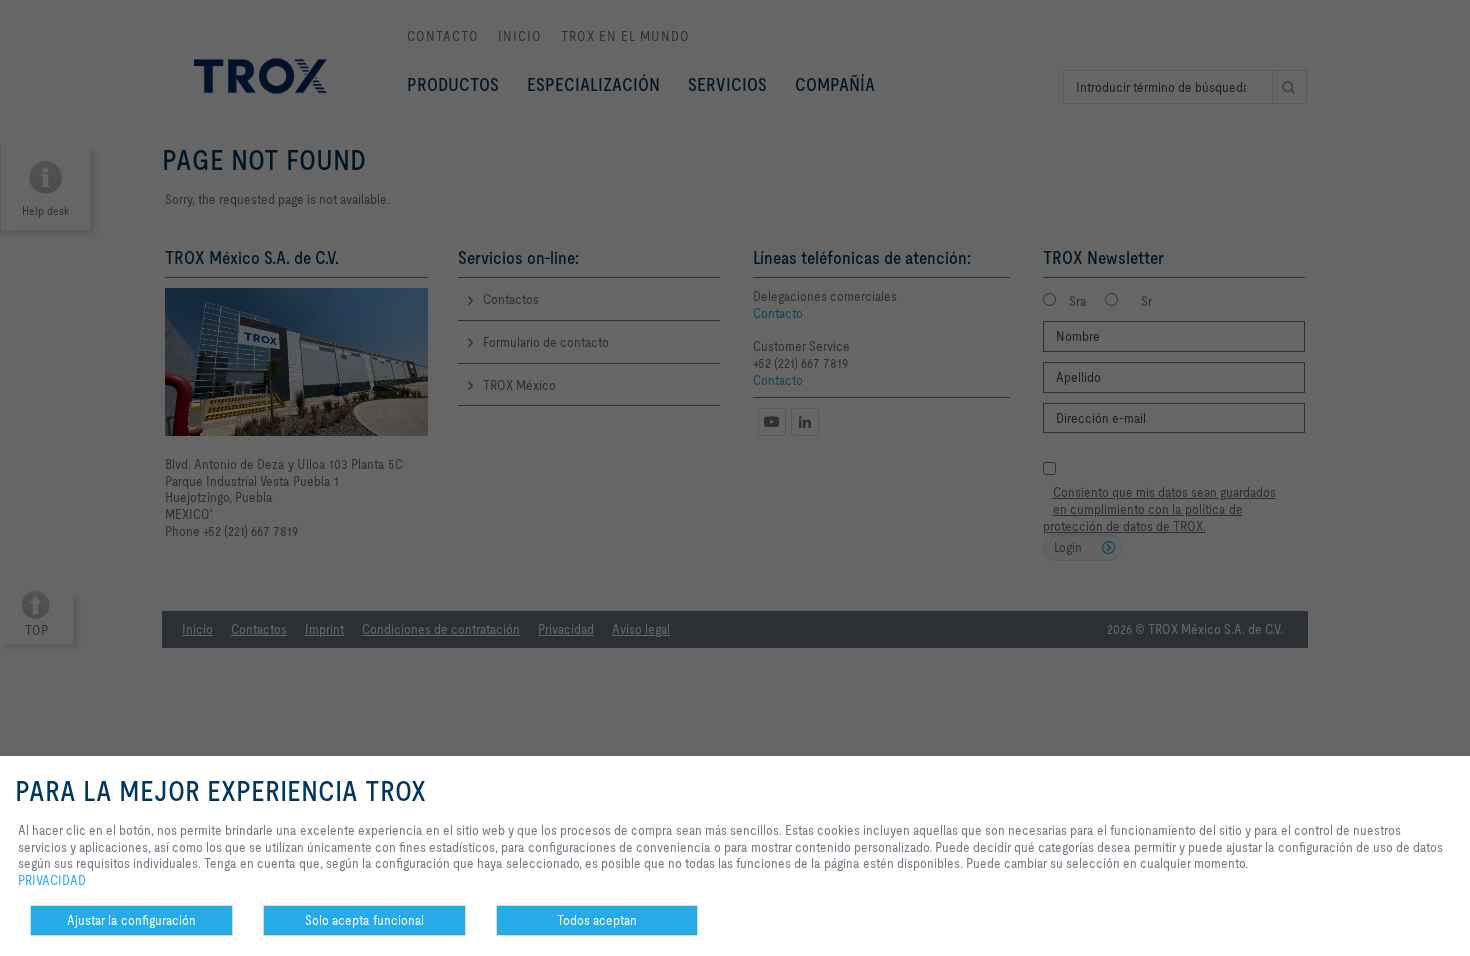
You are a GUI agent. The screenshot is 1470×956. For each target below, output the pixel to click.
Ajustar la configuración (131, 920)
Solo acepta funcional (364, 920)
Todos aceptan (597, 920)
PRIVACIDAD (52, 880)
